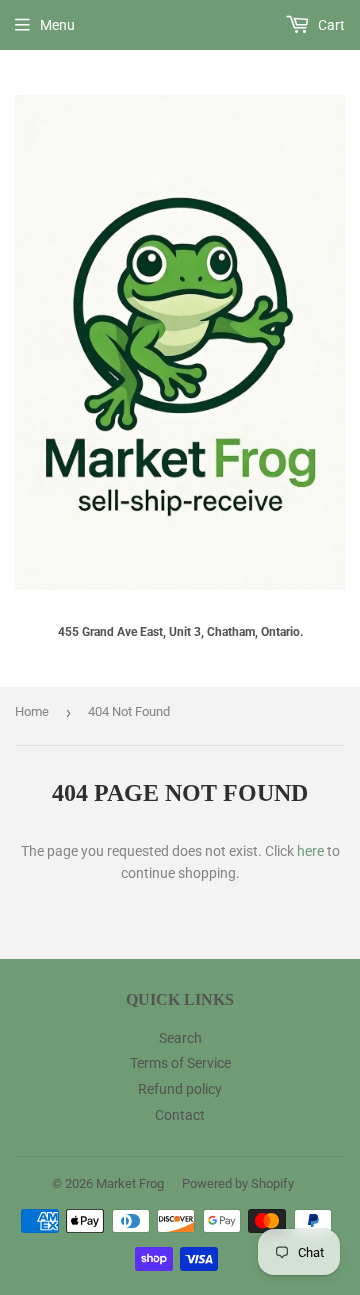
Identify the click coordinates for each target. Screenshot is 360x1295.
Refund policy (180, 1089)
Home (32, 711)
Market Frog (130, 1183)
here (310, 851)
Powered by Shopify (238, 1183)
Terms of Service (180, 1063)
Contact (180, 1115)
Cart (330, 25)
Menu (57, 25)
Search (180, 1038)
